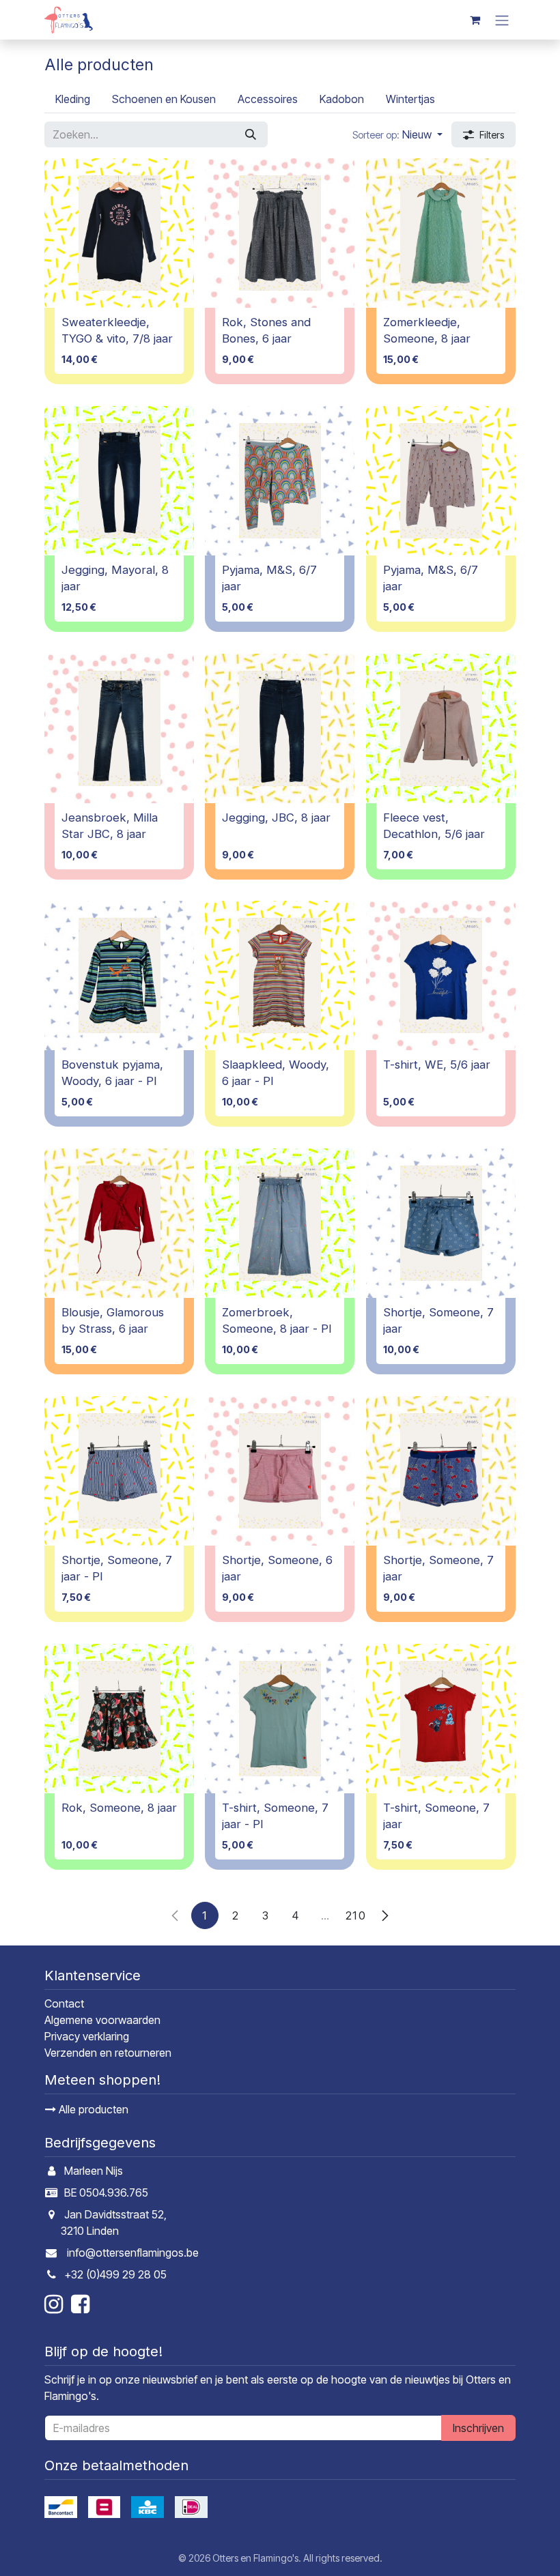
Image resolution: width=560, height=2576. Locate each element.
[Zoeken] (251, 134)
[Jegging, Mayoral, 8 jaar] (119, 481)
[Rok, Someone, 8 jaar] (119, 1719)
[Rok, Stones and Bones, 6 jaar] (280, 233)
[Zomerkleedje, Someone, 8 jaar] (441, 233)
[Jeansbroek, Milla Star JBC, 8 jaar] (119, 728)
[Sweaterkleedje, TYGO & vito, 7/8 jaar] (119, 233)
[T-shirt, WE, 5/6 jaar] (441, 975)
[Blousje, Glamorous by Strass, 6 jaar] (119, 1223)
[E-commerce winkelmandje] (475, 20)
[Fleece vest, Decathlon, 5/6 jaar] (441, 728)
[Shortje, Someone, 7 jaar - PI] (119, 1471)
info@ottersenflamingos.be (133, 2253)
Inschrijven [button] (478, 2428)
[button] (397, 134)
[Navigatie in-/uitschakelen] (502, 20)
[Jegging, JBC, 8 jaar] (280, 728)
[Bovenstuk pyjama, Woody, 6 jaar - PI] (119, 975)
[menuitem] (73, 99)
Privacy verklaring (87, 2036)
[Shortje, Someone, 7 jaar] (441, 1223)
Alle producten (92, 2109)
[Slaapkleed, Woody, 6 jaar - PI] (280, 975)
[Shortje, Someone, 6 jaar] (280, 1471)
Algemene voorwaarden (102, 2020)
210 (355, 1915)
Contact (64, 2003)
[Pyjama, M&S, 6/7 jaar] (280, 481)
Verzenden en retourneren (108, 2053)
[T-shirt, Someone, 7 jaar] (441, 1719)
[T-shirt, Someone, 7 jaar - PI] (280, 1719)
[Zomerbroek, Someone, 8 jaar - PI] (280, 1223)
